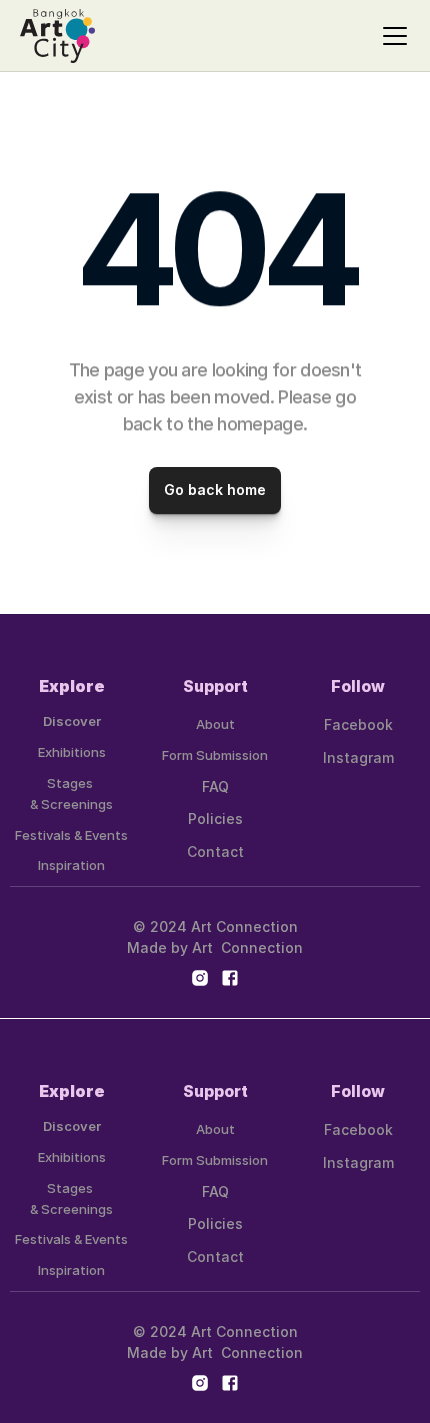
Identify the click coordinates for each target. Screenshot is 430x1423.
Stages (71, 783)
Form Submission (215, 755)
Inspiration (71, 865)
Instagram (358, 757)
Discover (72, 721)
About (215, 724)
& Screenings (71, 804)
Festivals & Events (71, 835)
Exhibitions (72, 752)
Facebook (358, 724)
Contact (215, 851)
